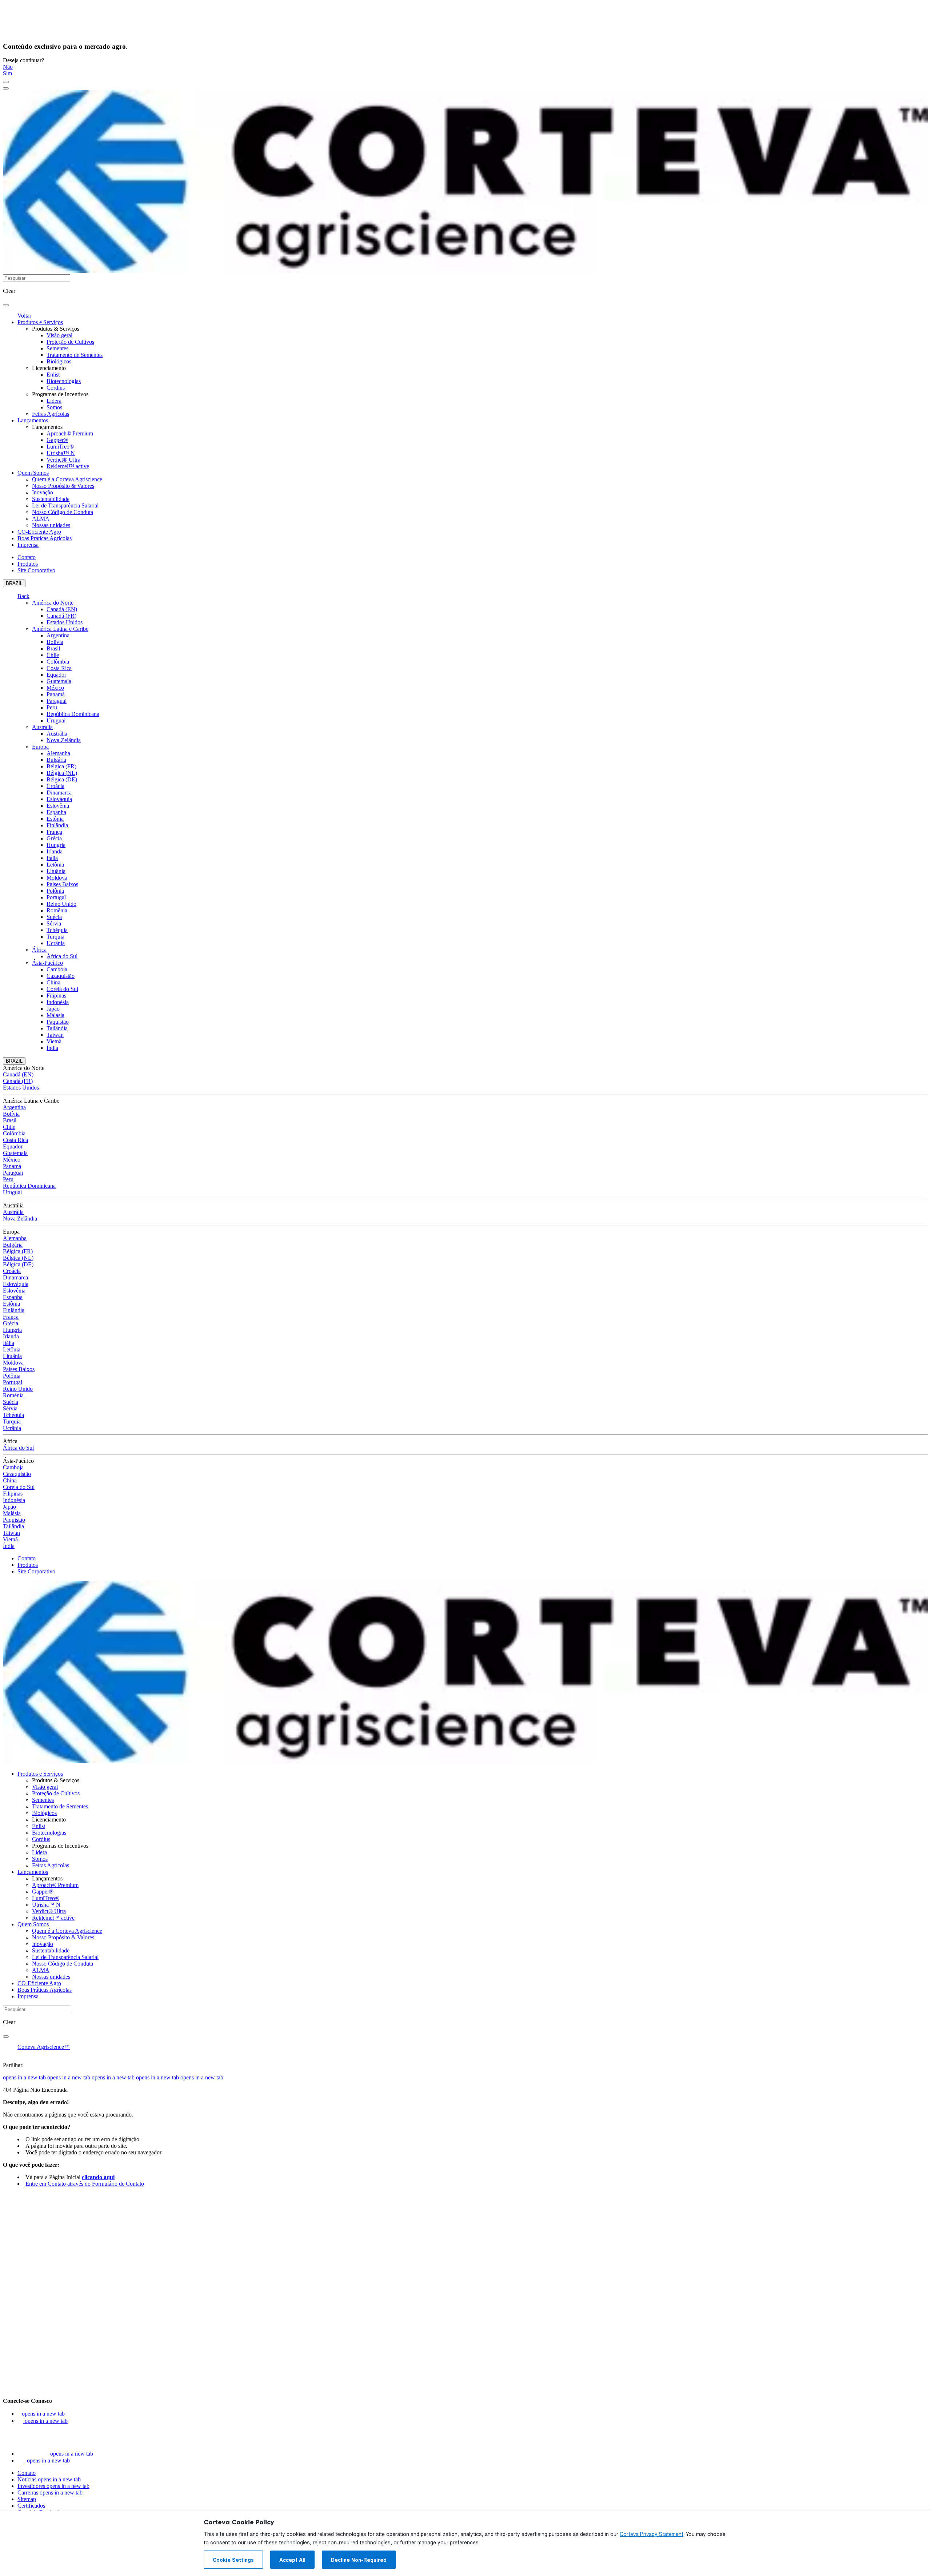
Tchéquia (57, 930)
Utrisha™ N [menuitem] (61, 453)
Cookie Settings (233, 2560)
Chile (53, 655)
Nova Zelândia (64, 740)
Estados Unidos (65, 622)
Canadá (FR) (61, 616)
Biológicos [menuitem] (59, 361)
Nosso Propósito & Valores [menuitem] (63, 486)
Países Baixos (62, 884)
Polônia (55, 891)
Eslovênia (58, 806)
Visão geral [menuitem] (59, 335)
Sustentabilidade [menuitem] (51, 499)
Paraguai (57, 701)
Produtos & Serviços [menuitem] (56, 329)
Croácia (55, 786)
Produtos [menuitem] (28, 564)
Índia (52, 1048)
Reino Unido (61, 904)
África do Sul (62, 956)
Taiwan (55, 1035)
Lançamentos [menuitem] (33, 420)
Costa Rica (59, 668)
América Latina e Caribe (60, 629)
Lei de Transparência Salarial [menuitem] (65, 505)
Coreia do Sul (62, 989)
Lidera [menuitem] (54, 401)
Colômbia (58, 662)
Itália (52, 858)
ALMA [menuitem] (41, 519)
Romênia (57, 910)
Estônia (55, 819)
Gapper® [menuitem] (57, 440)
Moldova (57, 878)
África (39, 950)
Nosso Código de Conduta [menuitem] (63, 512)
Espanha (56, 812)
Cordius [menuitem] (56, 388)
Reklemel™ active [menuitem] (68, 466)
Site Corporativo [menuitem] (36, 570)
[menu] (6, 82)
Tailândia (57, 1028)
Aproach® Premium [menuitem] (70, 433)
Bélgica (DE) (62, 779)
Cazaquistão (61, 976)
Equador (56, 675)
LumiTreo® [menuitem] (60, 447)
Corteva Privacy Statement (652, 2534)
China (53, 982)
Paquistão (58, 1022)
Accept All (292, 2560)
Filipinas (56, 996)
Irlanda (55, 851)
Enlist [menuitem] (53, 375)
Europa (40, 747)
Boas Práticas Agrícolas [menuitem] (45, 538)
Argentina (58, 635)
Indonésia (58, 1002)
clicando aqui (98, 2177)
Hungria (56, 845)
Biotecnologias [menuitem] (64, 381)
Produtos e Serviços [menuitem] (40, 322)
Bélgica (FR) (61, 766)
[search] (6, 305)
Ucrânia (56, 943)
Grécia (54, 838)
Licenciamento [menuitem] (49, 368)
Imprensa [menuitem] (28, 545)
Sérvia (54, 923)
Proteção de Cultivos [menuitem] (70, 342)
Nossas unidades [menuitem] (51, 525)
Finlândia (57, 825)
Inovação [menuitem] (43, 492)
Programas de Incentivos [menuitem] (60, 394)
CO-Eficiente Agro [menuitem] (39, 532)
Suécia (54, 917)
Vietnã (54, 1041)
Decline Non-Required (359, 2560)
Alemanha (58, 753)
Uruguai (56, 720)
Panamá (56, 694)
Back (23, 596)
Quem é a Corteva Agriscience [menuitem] (67, 479)
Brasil (53, 648)
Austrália (42, 727)
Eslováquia (59, 799)
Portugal (56, 897)
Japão (53, 1009)
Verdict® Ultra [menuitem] (63, 460)
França (54, 832)
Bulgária (56, 760)
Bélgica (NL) (62, 773)
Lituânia (56, 871)
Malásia (55, 1015)
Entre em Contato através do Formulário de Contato (85, 2184)
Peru (52, 707)
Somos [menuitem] (54, 407)
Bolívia (55, 642)
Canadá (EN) (62, 609)
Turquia (55, 937)
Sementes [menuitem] (57, 348)
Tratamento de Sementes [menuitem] (75, 355)
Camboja (57, 969)
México (55, 688)
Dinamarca (59, 793)
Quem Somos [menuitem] (33, 473)
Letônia (55, 865)
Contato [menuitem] (27, 557)
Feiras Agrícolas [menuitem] (51, 414)
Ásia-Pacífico (47, 963)
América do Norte (53, 603)
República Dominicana (73, 714)
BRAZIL (14, 583)
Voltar (24, 316)
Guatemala (59, 681)
